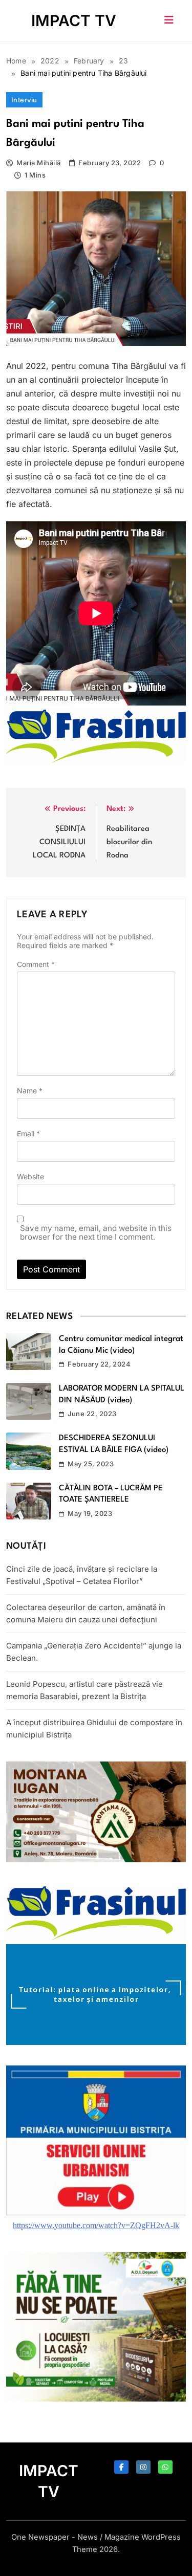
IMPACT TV (74, 20)
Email (28, 1133)
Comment (36, 964)
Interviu (24, 100)
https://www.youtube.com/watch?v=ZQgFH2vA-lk (96, 2225)
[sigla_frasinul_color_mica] (96, 760)
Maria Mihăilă (38, 163)
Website (30, 1176)
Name (30, 1091)
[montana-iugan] (96, 1859)
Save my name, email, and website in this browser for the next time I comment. (96, 1232)
